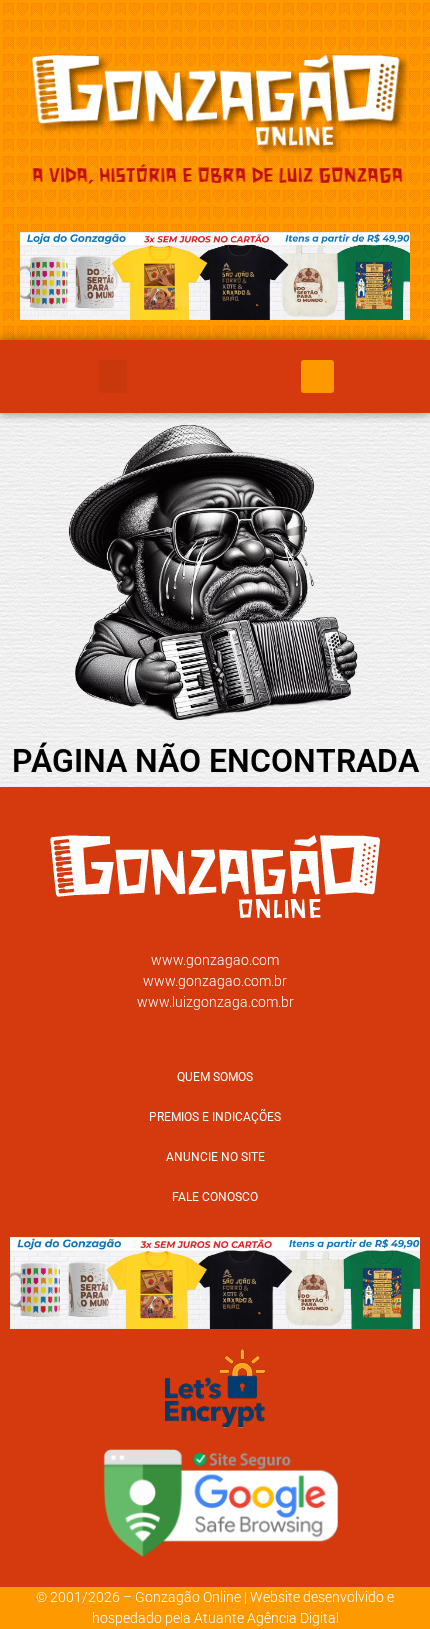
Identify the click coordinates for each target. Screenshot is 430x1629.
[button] (113, 376)
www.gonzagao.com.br (215, 981)
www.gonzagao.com (215, 960)
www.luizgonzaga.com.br (215, 1002)
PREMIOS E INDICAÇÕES (215, 1117)
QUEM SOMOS (215, 1077)
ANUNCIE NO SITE (215, 1157)
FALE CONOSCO (215, 1197)
